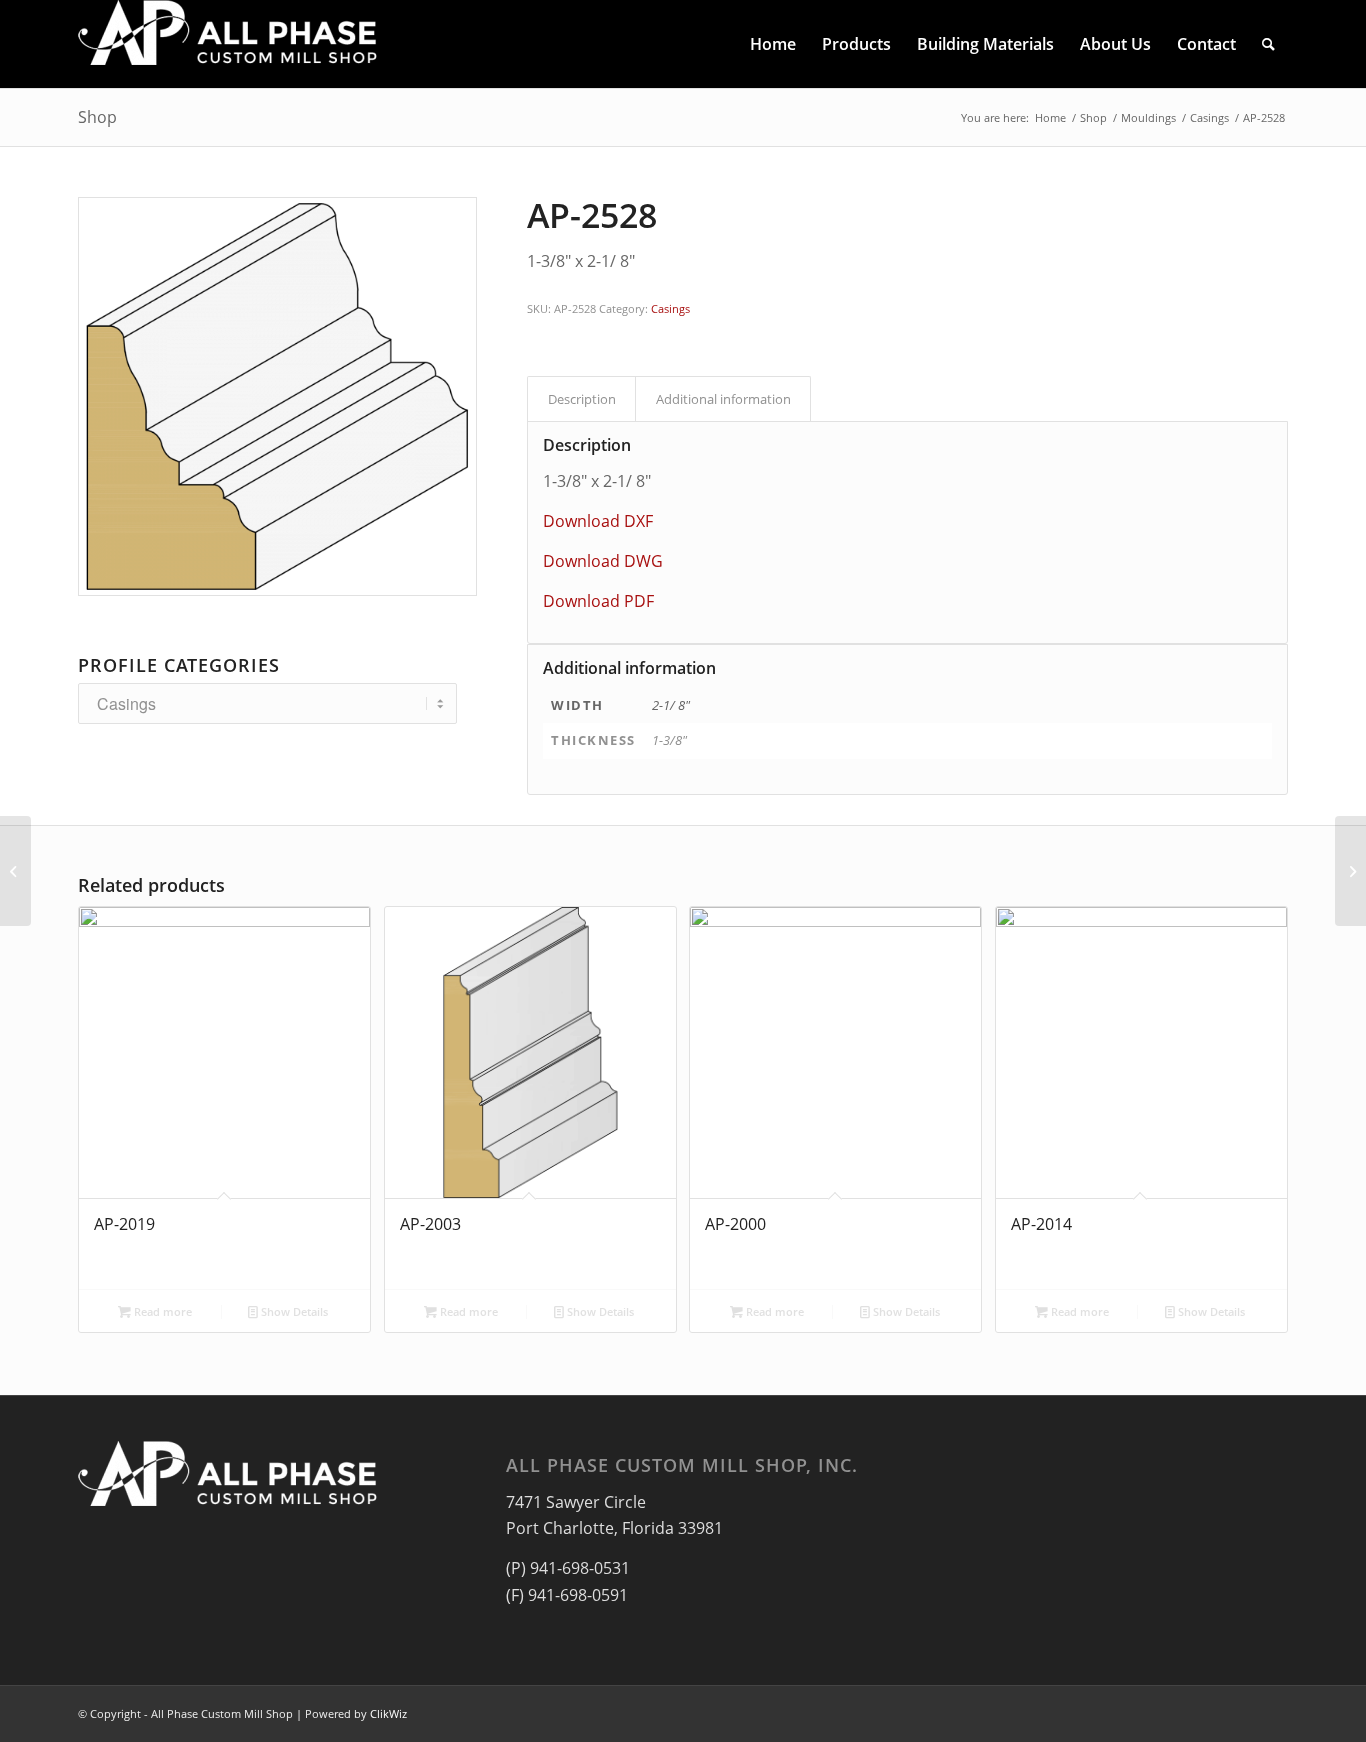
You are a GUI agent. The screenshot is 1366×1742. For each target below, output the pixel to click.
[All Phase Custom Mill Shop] (228, 44)
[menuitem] (773, 44)
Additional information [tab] (723, 399)
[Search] (1268, 44)
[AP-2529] (1350, 871)
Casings (670, 308)
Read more (161, 1311)
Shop (97, 117)
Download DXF (598, 521)
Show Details (293, 1311)
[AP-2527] (15, 871)
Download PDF (598, 601)
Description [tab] (582, 399)
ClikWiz (388, 1713)
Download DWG (603, 561)
